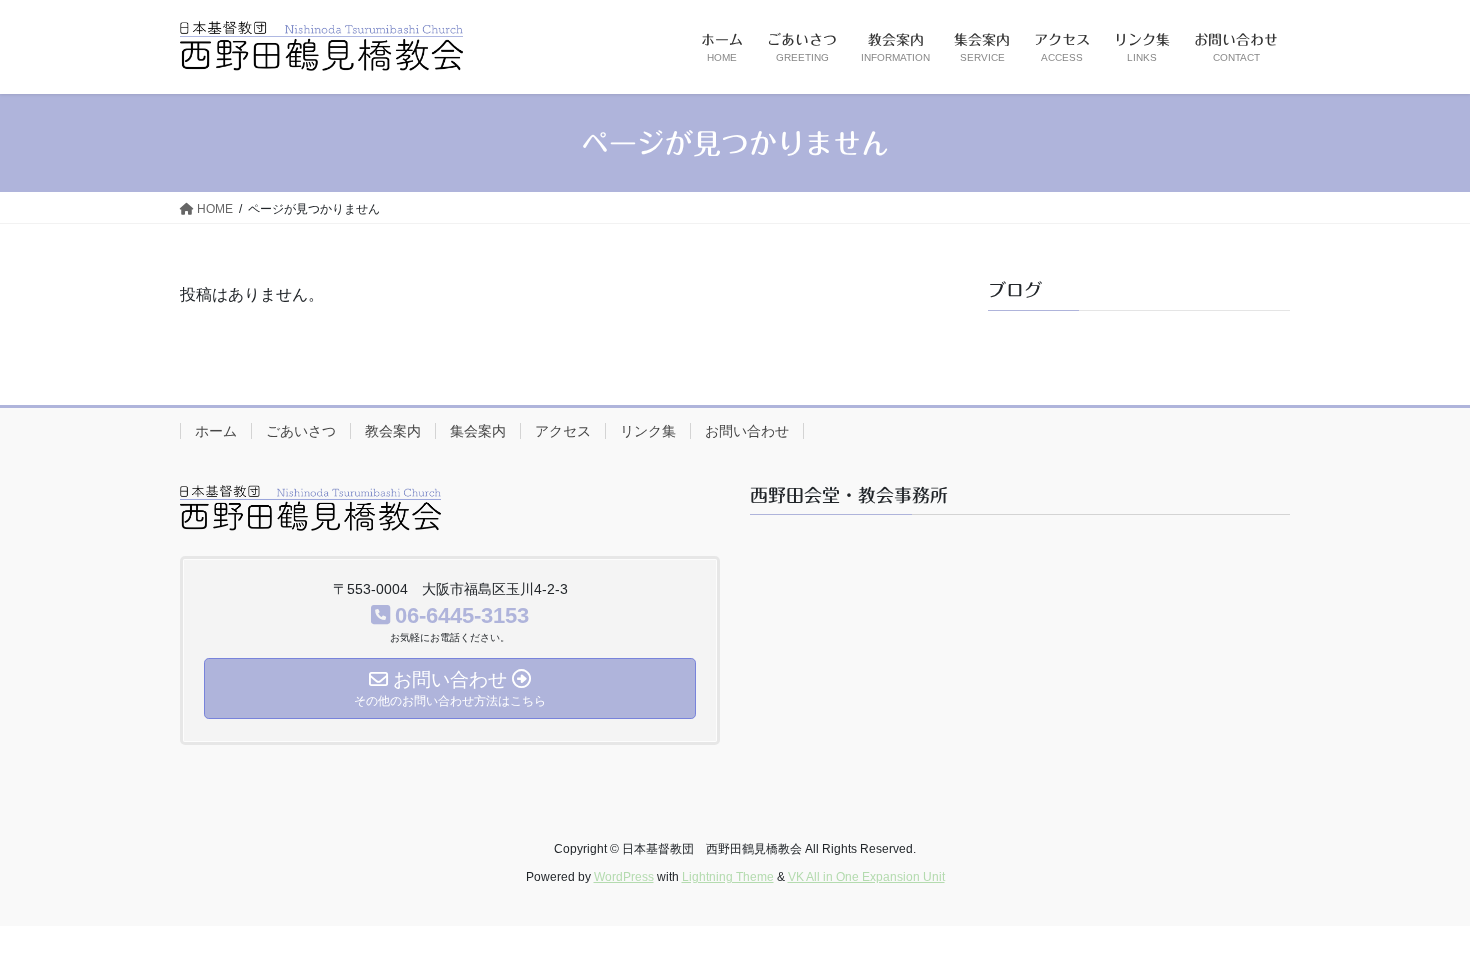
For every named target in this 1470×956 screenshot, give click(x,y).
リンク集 (648, 431)
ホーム (216, 431)
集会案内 (478, 431)
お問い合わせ (747, 431)
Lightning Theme (728, 877)
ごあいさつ (301, 431)
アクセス (563, 431)
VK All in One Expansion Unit (866, 877)
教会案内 (393, 431)
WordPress (624, 877)
